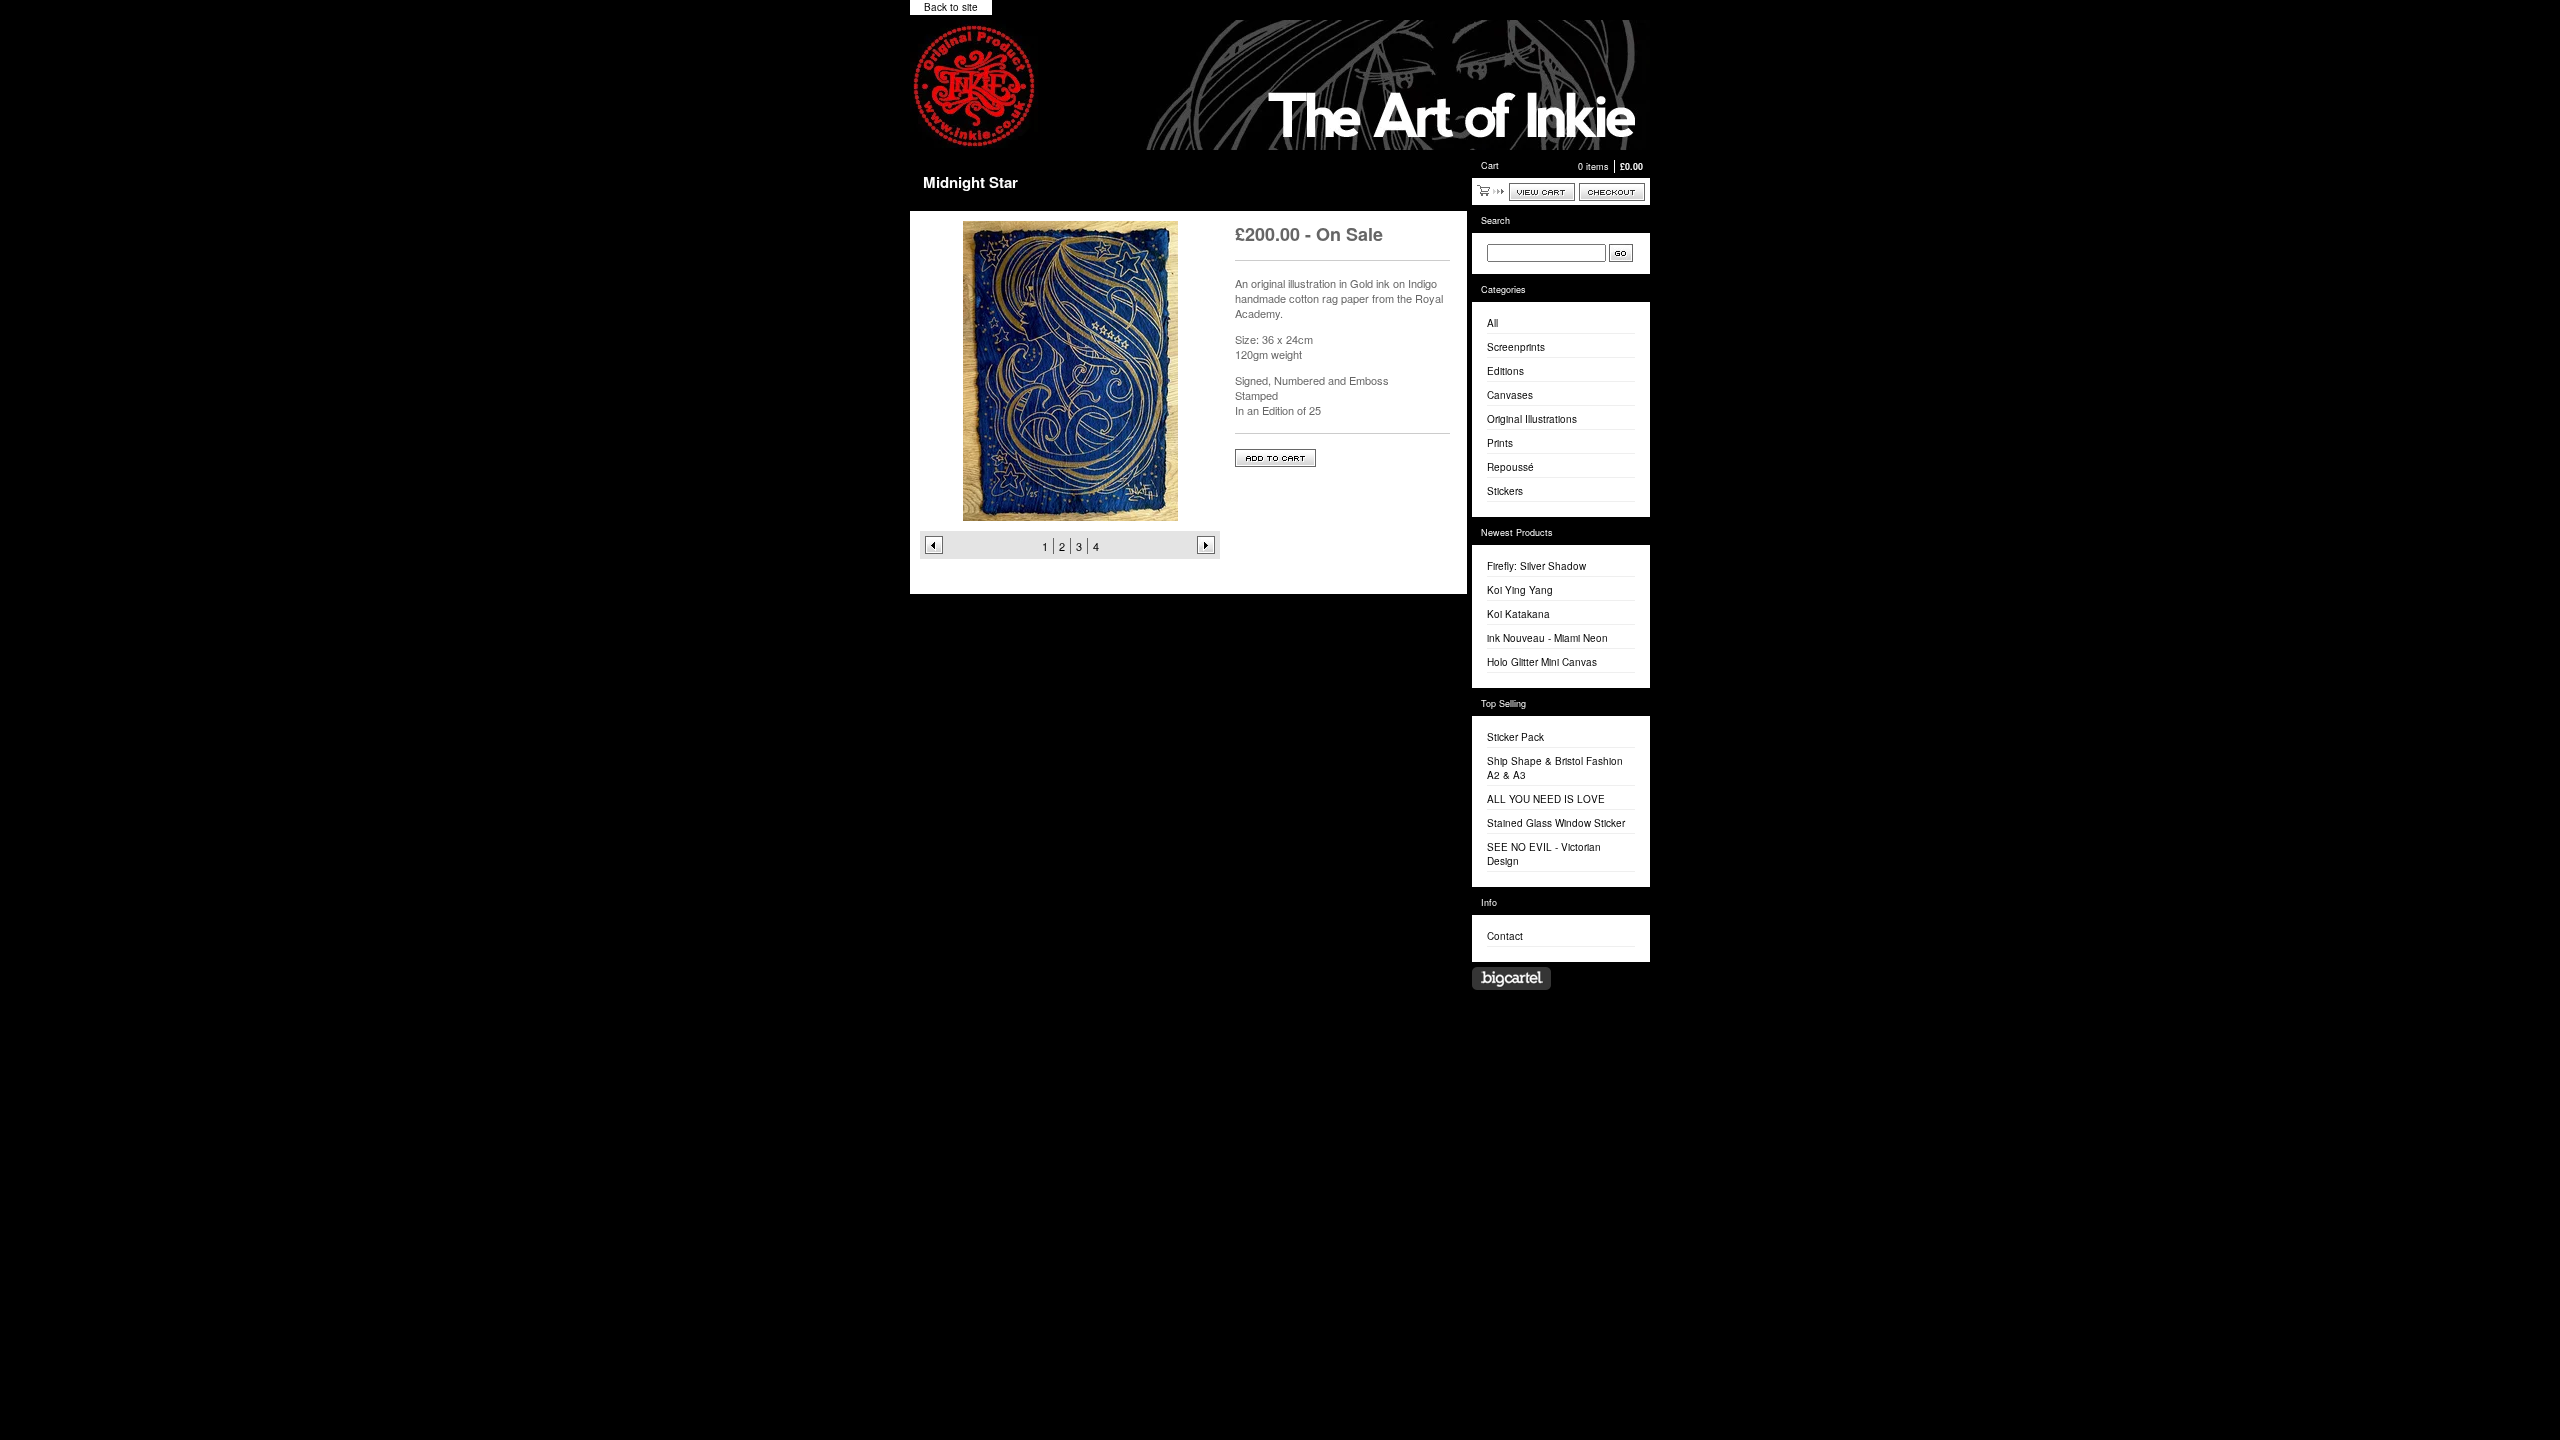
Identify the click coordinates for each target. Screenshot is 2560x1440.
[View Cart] (1542, 192)
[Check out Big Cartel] (1511, 978)
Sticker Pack (1515, 737)
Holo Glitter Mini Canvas (1542, 662)
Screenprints (1516, 347)
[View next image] (1206, 545)
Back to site (951, 7)
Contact (1505, 936)
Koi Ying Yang (1520, 590)
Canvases (1510, 395)
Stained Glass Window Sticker (1556, 823)
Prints (1500, 443)
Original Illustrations (1532, 419)
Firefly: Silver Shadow (1536, 566)
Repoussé (1510, 467)
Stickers (1505, 491)
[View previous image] (934, 545)
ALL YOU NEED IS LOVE (1546, 799)
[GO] (1621, 253)
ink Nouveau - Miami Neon (1547, 638)
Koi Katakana (1518, 614)
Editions (1505, 371)
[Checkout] (1612, 192)
